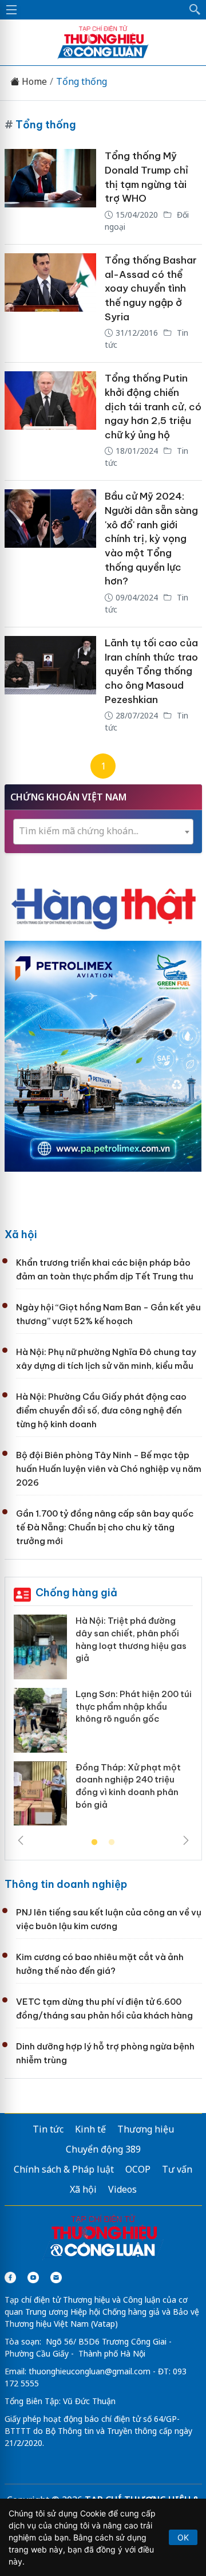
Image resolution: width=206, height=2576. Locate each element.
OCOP (138, 2169)
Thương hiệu (146, 2129)
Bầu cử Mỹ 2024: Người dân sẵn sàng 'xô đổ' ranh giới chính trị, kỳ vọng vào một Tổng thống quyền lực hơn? (151, 539)
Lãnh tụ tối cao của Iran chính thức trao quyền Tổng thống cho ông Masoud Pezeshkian (151, 671)
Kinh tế (90, 2129)
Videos (122, 2189)
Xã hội (21, 1234)
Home (33, 82)
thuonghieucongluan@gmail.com (90, 2371)
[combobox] (103, 832)
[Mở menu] (11, 10)
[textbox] (103, 831)
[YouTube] (33, 2277)
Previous (21, 1840)
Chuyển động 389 (103, 2149)
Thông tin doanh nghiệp (66, 1884)
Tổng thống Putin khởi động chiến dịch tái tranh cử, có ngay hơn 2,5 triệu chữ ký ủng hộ (153, 407)
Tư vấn (177, 2169)
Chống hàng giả (76, 1593)
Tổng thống (82, 82)
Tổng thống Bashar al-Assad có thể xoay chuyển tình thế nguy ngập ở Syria (151, 288)
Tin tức (48, 2129)
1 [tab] (94, 1843)
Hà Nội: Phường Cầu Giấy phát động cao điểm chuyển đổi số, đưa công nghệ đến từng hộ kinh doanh (101, 1410)
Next (186, 1840)
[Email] (56, 2277)
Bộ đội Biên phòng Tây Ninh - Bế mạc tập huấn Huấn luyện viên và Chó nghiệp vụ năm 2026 (109, 1469)
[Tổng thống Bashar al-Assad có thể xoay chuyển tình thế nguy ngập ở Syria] (50, 303)
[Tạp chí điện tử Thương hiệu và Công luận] (103, 2237)
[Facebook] (10, 2277)
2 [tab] (112, 1843)
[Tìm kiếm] (195, 10)
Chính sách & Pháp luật (64, 2169)
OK (183, 2537)
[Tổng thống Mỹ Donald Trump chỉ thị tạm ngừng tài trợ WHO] (50, 192)
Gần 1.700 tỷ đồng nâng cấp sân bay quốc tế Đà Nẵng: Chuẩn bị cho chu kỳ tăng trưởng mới (105, 1527)
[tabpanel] (103, 1724)
